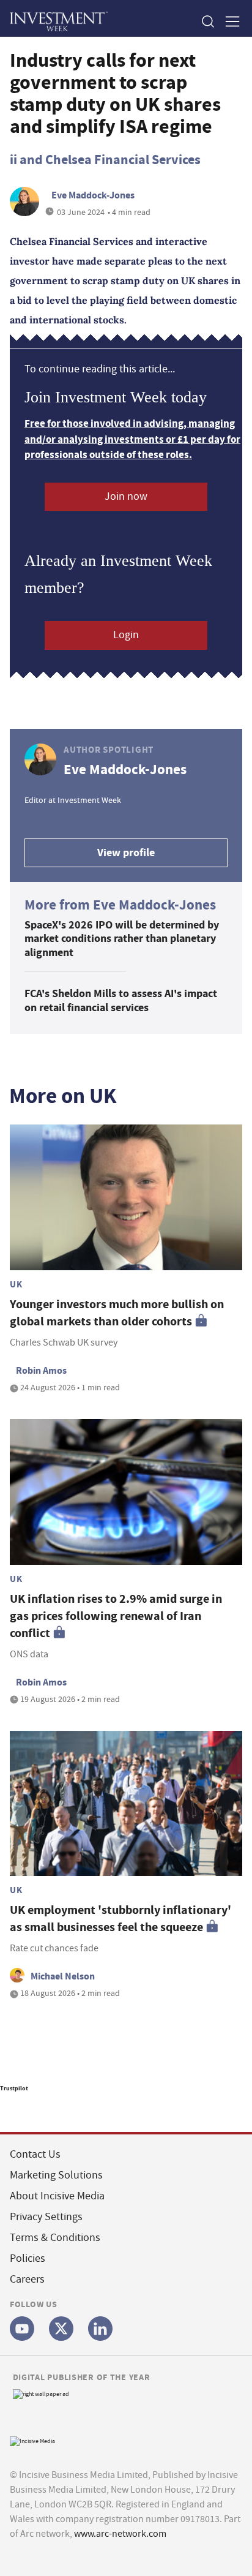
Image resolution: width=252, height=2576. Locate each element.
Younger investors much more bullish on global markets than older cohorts (117, 1313)
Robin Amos (41, 1370)
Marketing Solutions (56, 2175)
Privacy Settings (46, 2217)
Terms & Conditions (55, 2238)
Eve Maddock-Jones (93, 195)
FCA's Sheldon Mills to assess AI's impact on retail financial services (121, 1000)
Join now (126, 496)
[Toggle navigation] (229, 21)
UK (16, 1284)
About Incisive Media (57, 2196)
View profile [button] (126, 853)
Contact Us (35, 2154)
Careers (27, 2279)
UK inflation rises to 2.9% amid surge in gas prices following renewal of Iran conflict (116, 1616)
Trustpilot (14, 2088)
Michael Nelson (63, 1976)
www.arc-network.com (120, 2534)
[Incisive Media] (32, 2440)
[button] (207, 21)
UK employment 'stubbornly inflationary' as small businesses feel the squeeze (120, 1919)
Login (126, 635)
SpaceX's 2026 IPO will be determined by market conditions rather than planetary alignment (122, 939)
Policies (28, 2258)
